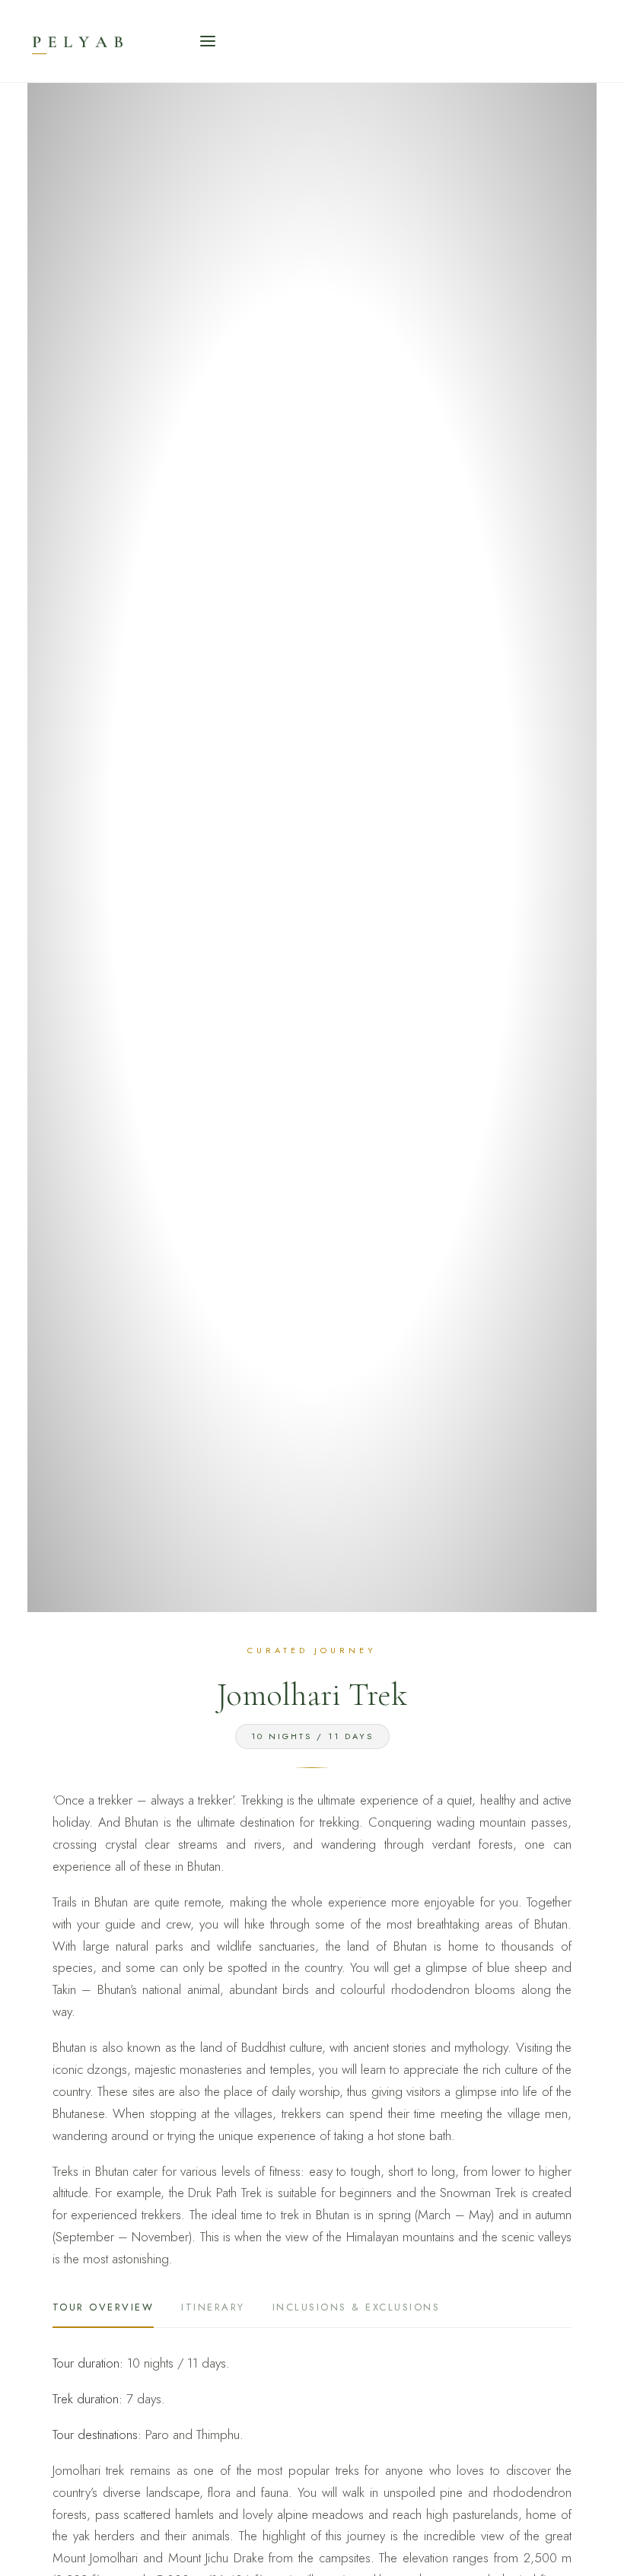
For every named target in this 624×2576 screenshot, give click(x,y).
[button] (208, 41)
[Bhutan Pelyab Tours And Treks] (121, 41)
